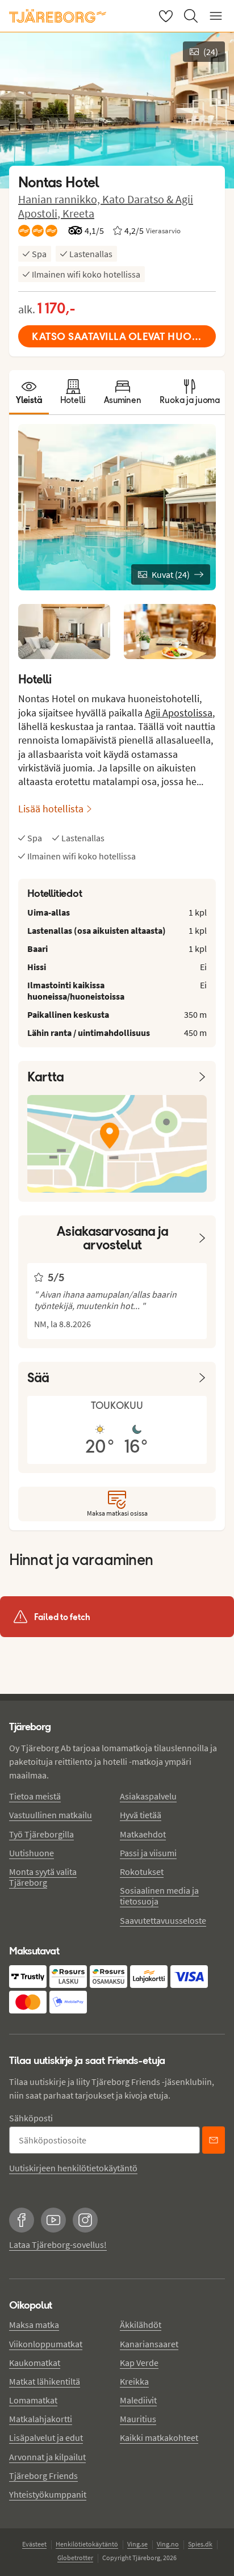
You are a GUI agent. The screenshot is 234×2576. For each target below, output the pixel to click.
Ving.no (168, 2544)
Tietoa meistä (35, 1796)
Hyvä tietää (141, 1815)
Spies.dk (200, 2544)
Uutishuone (32, 1853)
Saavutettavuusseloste (163, 1920)
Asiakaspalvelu (148, 1796)
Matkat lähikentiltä (45, 2381)
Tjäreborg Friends (43, 2476)
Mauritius (138, 2419)
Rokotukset (142, 1872)
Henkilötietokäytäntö (87, 2544)
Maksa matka (34, 2325)
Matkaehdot (143, 1834)
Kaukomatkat (35, 2363)
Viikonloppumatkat (46, 2344)
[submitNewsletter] (214, 2140)
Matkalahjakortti (41, 2419)
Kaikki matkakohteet (159, 2437)
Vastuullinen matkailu (51, 1815)
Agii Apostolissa (179, 713)
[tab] (29, 392)
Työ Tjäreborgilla (41, 1834)
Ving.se (137, 2544)
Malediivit (138, 2400)
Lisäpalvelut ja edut (46, 2437)
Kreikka (134, 2381)
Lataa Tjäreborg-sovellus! (58, 2244)
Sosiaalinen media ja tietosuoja (159, 1896)
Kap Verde (139, 2363)
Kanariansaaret (149, 2344)
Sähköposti (31, 2118)
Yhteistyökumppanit (48, 2494)
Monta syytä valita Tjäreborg (43, 1877)
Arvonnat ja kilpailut (47, 2457)
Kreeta (78, 213)
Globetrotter (75, 2558)
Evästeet (34, 2544)
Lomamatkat (33, 2400)
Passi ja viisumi (148, 1853)
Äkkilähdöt (141, 2325)
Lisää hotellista (51, 809)
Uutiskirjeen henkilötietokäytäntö (73, 2168)
